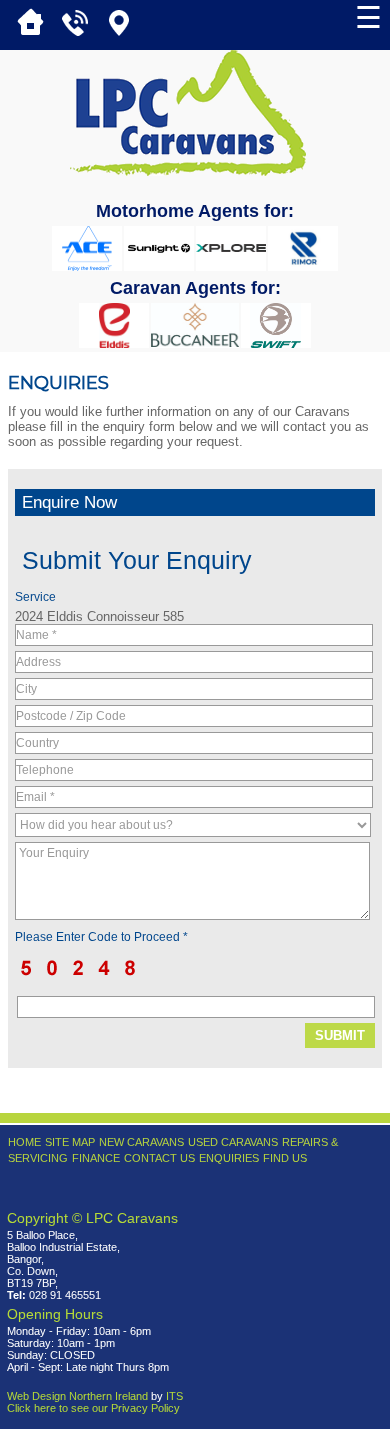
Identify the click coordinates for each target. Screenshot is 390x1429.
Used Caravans (233, 1142)
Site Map (70, 1142)
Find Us (285, 1158)
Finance (96, 1158)
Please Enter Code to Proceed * (101, 937)
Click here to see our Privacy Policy (93, 1408)
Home (24, 1142)
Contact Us (159, 1158)
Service (35, 597)
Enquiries (229, 1158)
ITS (174, 1396)
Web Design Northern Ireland (77, 1396)
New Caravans (141, 1142)
